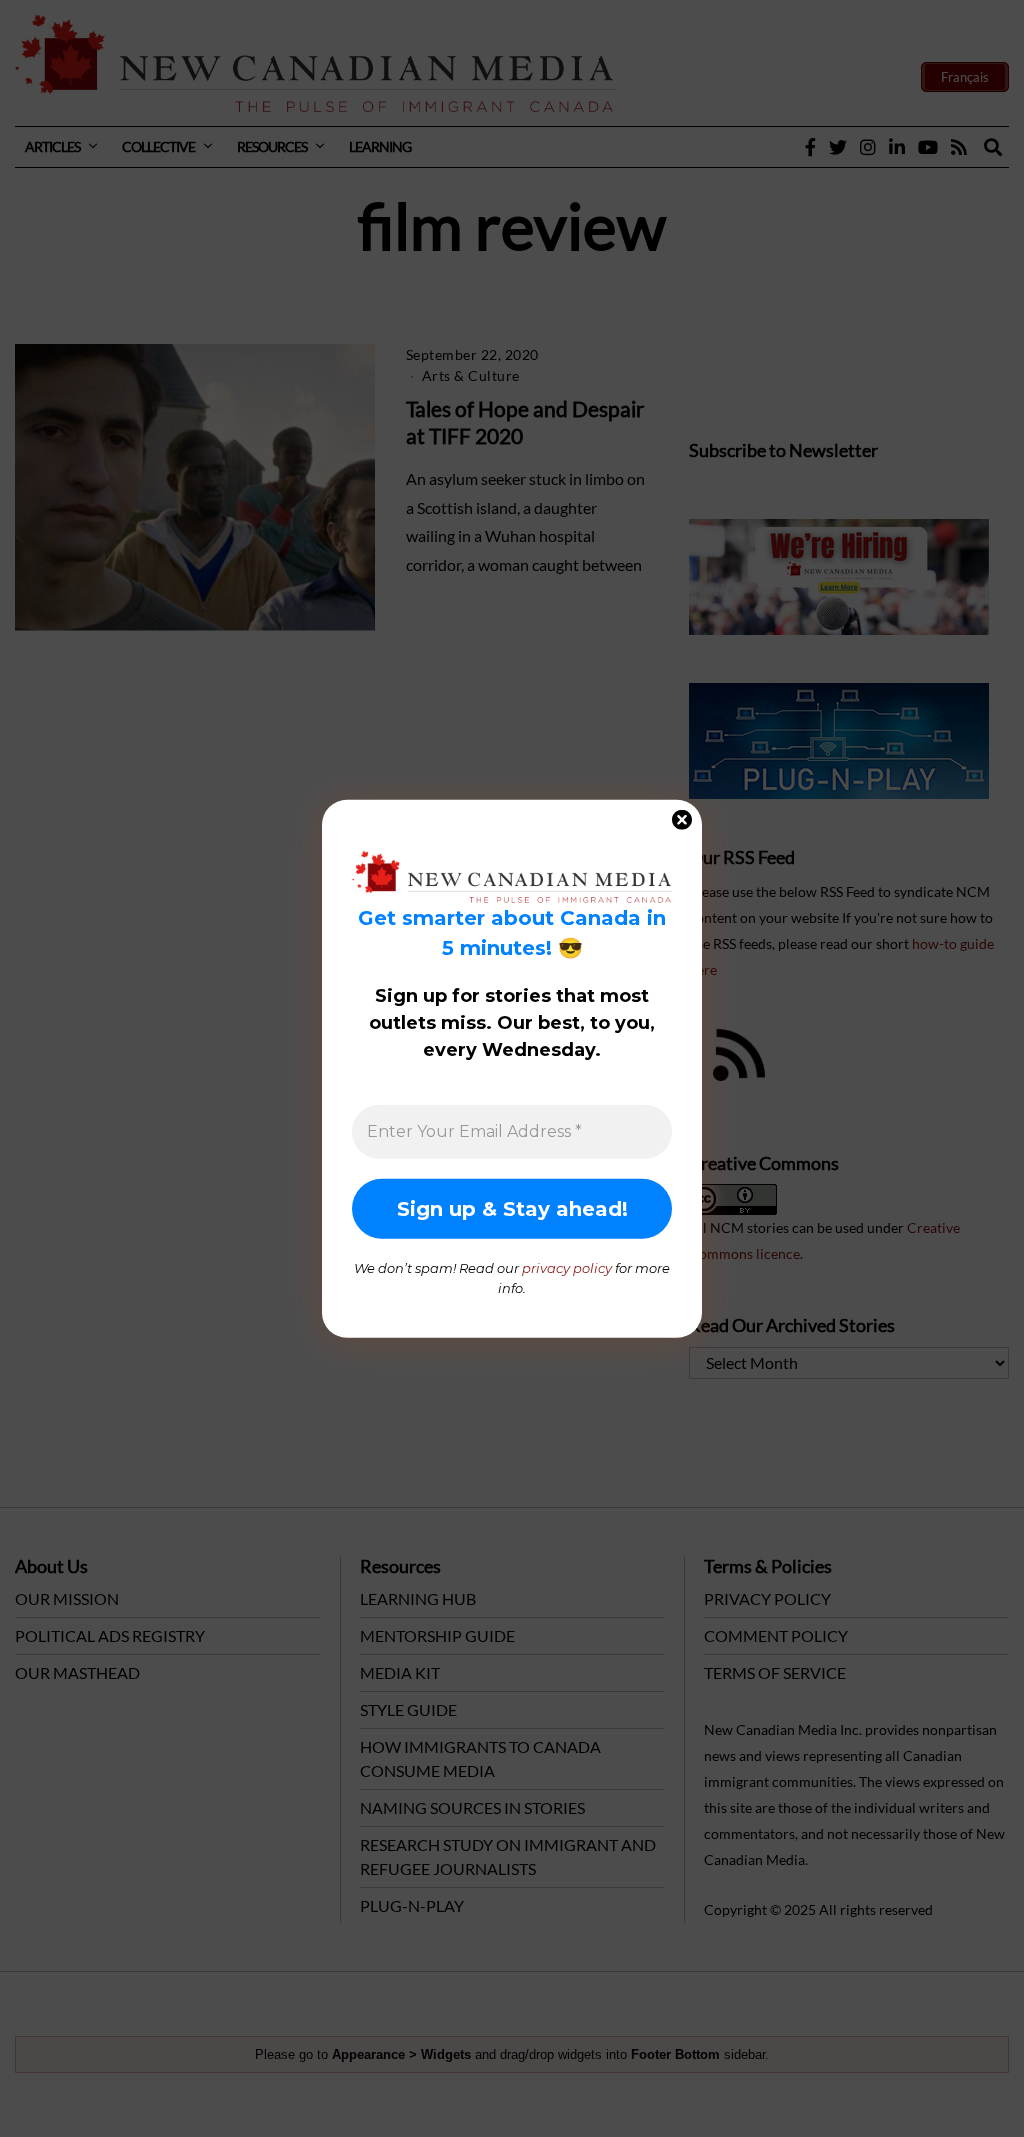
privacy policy (567, 1268)
